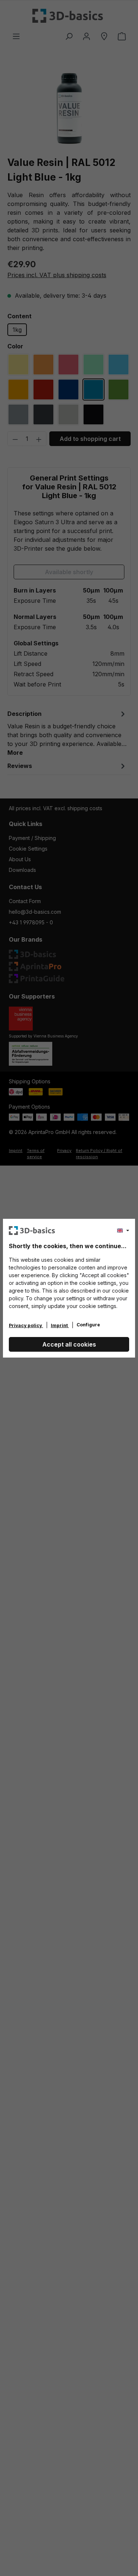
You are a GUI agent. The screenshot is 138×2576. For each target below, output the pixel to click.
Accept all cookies (69, 1344)
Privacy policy (26, 1325)
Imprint (60, 1325)
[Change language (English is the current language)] (123, 1231)
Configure (88, 1325)
